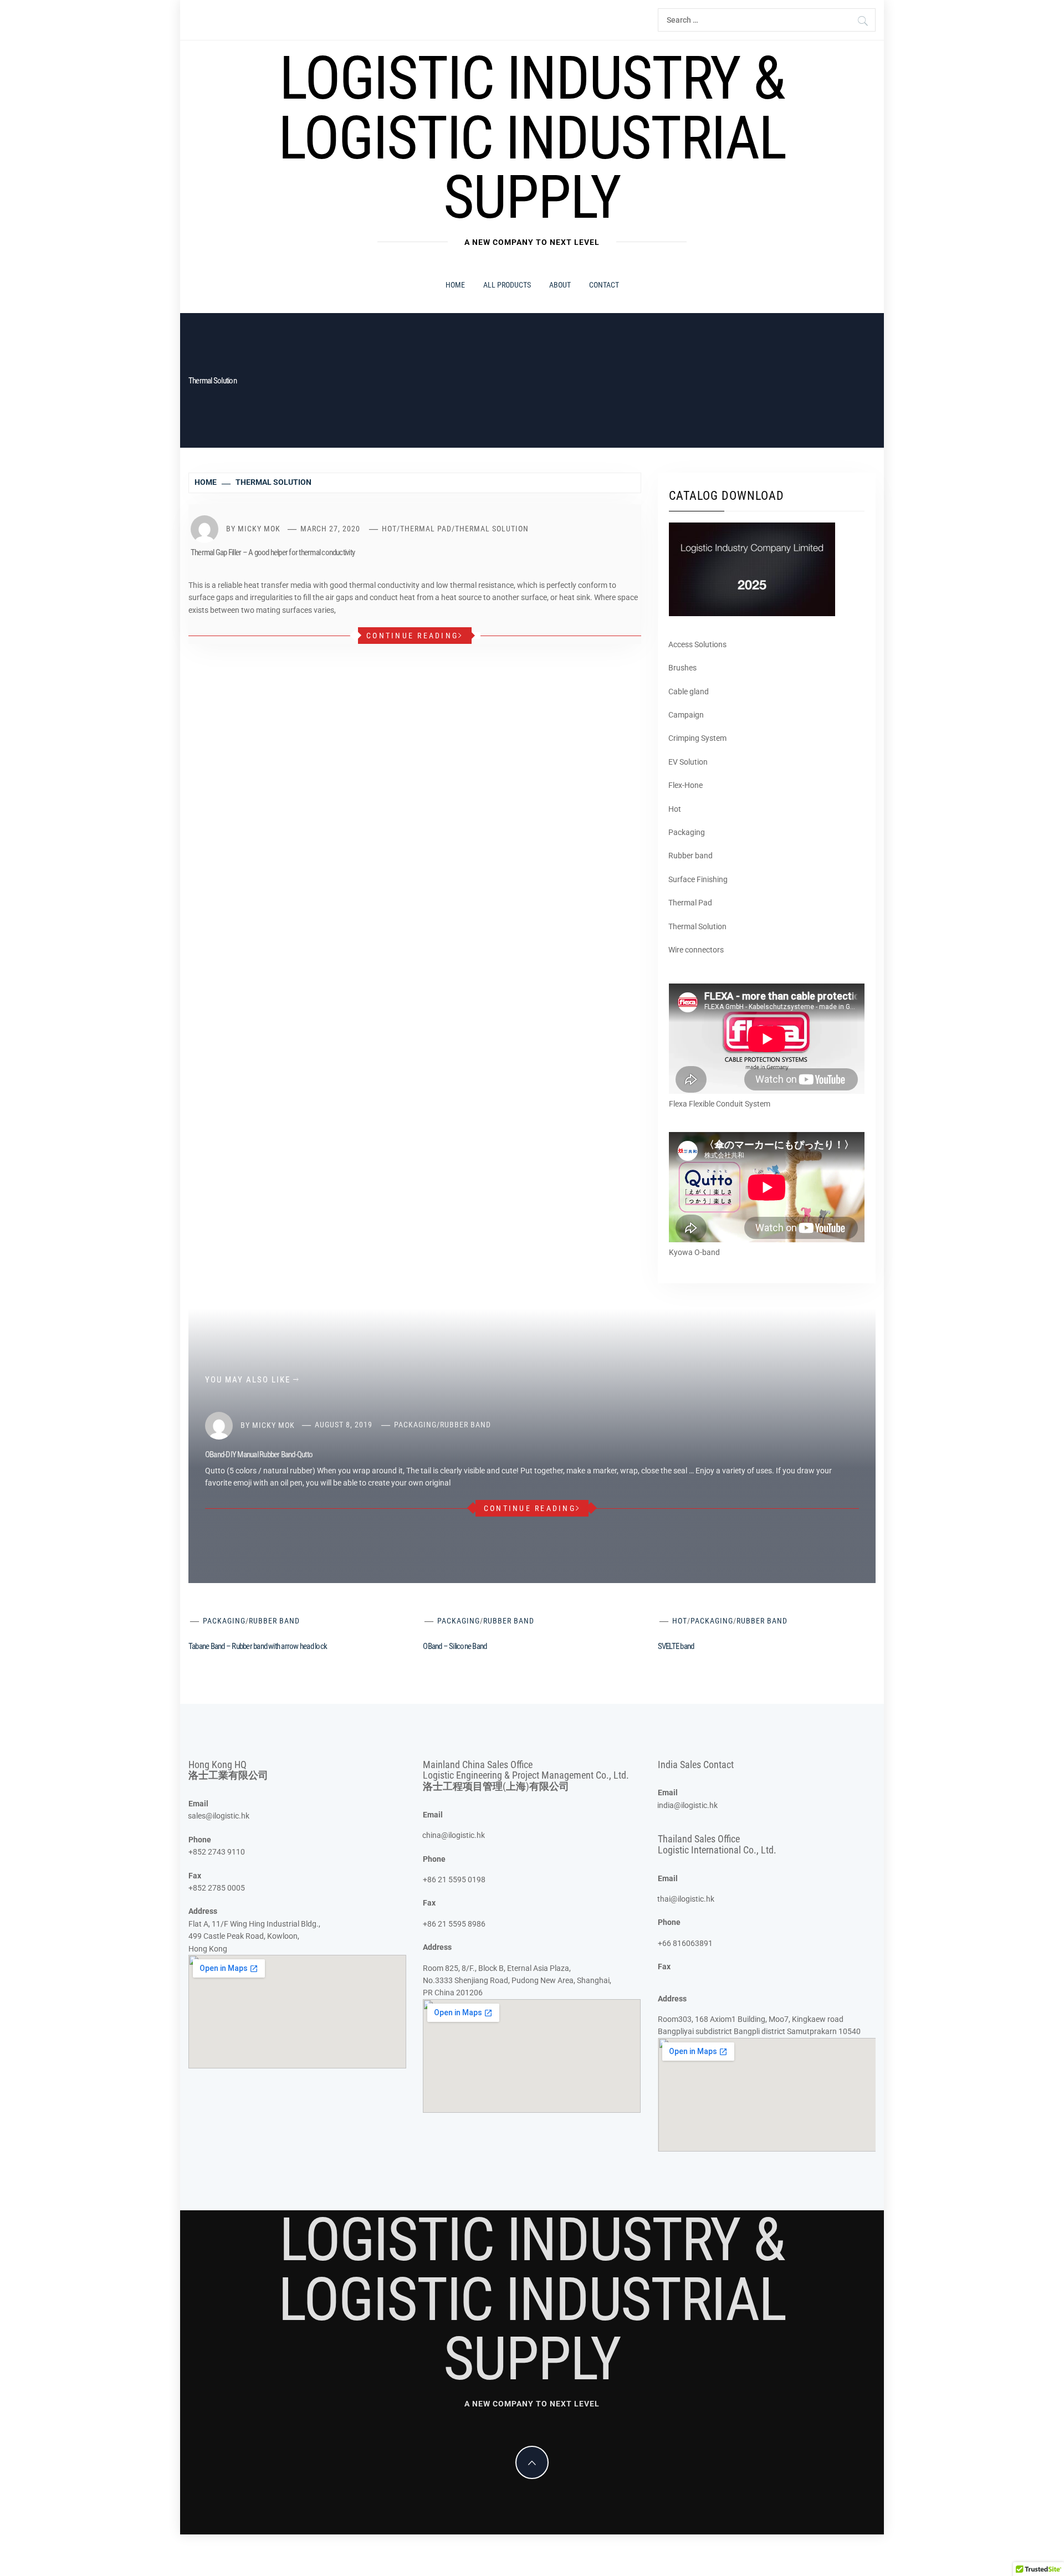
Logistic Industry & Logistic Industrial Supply (532, 138)
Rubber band (690, 856)
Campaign (686, 715)
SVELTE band (676, 1646)
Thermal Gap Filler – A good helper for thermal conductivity (273, 552)
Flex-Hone (686, 785)
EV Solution (688, 762)
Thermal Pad (426, 529)
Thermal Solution (492, 529)
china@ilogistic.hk (454, 1835)
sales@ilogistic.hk (219, 1816)
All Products (507, 285)
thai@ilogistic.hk (686, 1899)
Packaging (687, 832)
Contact (604, 285)
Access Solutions (697, 644)
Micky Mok (259, 529)
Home (455, 285)
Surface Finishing (698, 879)
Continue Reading (412, 636)
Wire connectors (696, 950)
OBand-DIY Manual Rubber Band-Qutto (259, 1455)
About (560, 285)
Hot (389, 529)
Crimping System (697, 738)
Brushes (682, 668)
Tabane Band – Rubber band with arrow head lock (258, 1646)
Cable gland (689, 692)
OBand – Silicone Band (455, 1646)
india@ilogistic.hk (687, 1805)
